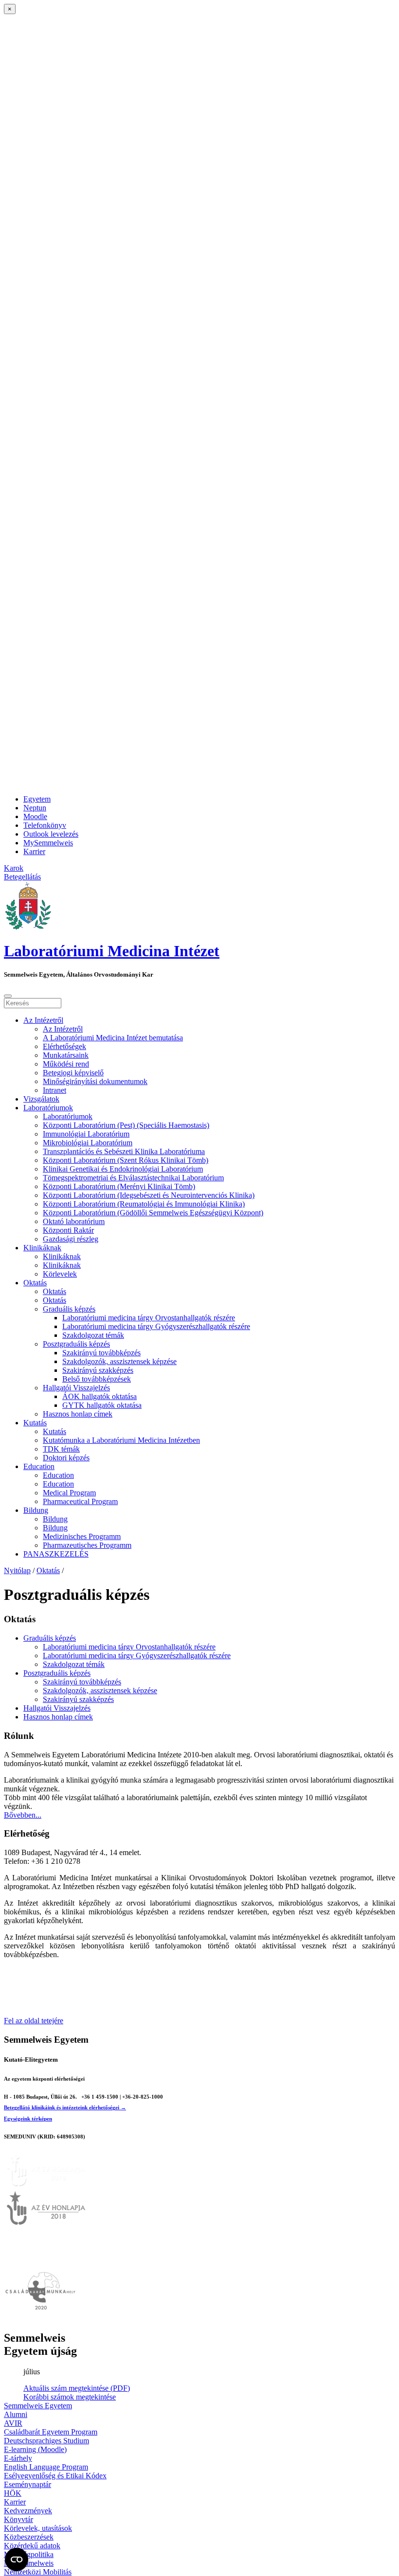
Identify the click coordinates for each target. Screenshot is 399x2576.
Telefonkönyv (45, 825)
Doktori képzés (66, 1458)
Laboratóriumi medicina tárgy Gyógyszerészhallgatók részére (156, 1326)
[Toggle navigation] (8, 996)
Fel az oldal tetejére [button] (34, 2021)
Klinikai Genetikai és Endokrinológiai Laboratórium (123, 1169)
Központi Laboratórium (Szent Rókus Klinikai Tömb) (126, 1160)
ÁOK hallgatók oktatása (100, 1396)
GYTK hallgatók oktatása (102, 1405)
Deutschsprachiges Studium (46, 2441)
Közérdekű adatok (32, 2546)
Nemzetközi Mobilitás (38, 2572)
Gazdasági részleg (71, 1239)
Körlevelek (60, 1274)
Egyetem (37, 799)
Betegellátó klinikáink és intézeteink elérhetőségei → (65, 2107)
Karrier (34, 851)
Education (39, 1466)
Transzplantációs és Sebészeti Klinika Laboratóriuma (124, 1151)
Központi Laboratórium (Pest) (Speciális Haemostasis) (126, 1125)
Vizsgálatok (41, 1099)
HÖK (13, 2493)
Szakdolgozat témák (93, 1335)
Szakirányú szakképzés (98, 1370)
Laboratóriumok (48, 1108)
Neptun (35, 808)
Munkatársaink (66, 1055)
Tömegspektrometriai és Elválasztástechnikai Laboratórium (133, 1178)
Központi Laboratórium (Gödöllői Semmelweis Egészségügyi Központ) (153, 1213)
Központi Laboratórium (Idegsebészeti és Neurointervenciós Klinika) (149, 1195)
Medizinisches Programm (82, 1536)
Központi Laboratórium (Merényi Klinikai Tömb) (119, 1186)
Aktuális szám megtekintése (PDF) (77, 2388)
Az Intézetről (43, 1020)
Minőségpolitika (29, 2554)
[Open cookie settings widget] (17, 2559)
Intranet (54, 1090)
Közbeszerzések (29, 2537)
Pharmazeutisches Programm (87, 1545)
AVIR (13, 2423)
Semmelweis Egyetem (38, 2406)
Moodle (35, 816)
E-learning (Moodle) (35, 2449)
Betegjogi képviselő (73, 1073)
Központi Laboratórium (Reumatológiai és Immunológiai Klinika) (144, 1204)
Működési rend (66, 1064)
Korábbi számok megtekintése (70, 2397)
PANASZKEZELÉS (56, 1554)
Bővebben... (23, 1815)
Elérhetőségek (64, 1046)
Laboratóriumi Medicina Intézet (112, 951)
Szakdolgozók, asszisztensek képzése (119, 1361)
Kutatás (35, 1423)
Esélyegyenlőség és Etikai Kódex (55, 2476)
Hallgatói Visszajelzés (76, 1388)
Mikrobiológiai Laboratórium (88, 1143)
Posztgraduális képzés (76, 1344)
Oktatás (35, 1283)
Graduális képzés (69, 1309)
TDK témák (61, 1449)
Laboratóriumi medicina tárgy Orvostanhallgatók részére (149, 1318)
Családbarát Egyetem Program (51, 2432)
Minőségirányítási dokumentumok (95, 1081)
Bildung (36, 1510)
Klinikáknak (42, 1248)
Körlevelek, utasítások (38, 2528)
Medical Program (69, 1493)
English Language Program (46, 2467)
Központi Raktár (68, 1230)
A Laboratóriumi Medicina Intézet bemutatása (113, 1038)
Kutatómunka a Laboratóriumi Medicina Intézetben (121, 1440)
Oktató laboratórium (74, 1221)
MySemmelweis (48, 843)
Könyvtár (18, 2519)
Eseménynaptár (27, 2484)
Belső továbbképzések (97, 1379)
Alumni (16, 2414)
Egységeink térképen (28, 2119)
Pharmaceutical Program (80, 1501)
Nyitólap (17, 1570)
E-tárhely (18, 2458)
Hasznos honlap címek (78, 1414)
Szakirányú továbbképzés (101, 1353)
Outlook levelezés (51, 834)
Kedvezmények (28, 2511)
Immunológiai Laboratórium (86, 1134)
